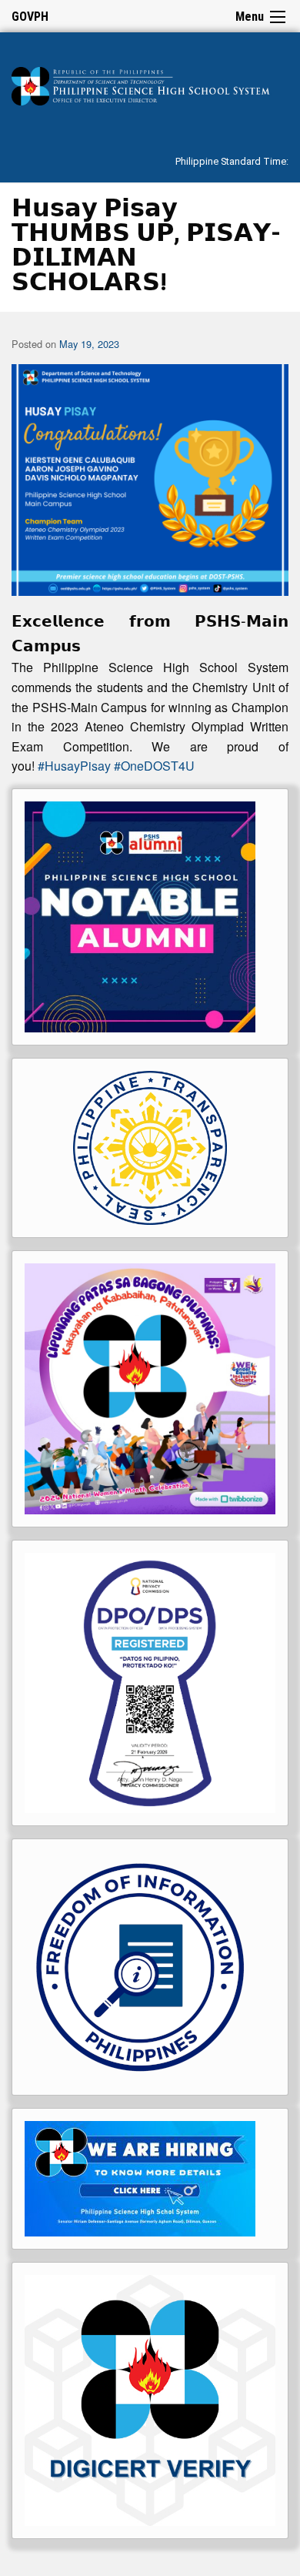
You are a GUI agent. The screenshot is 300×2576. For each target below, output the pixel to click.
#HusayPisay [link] (74, 766)
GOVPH (30, 17)
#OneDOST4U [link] (154, 766)
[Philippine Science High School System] (150, 84)
